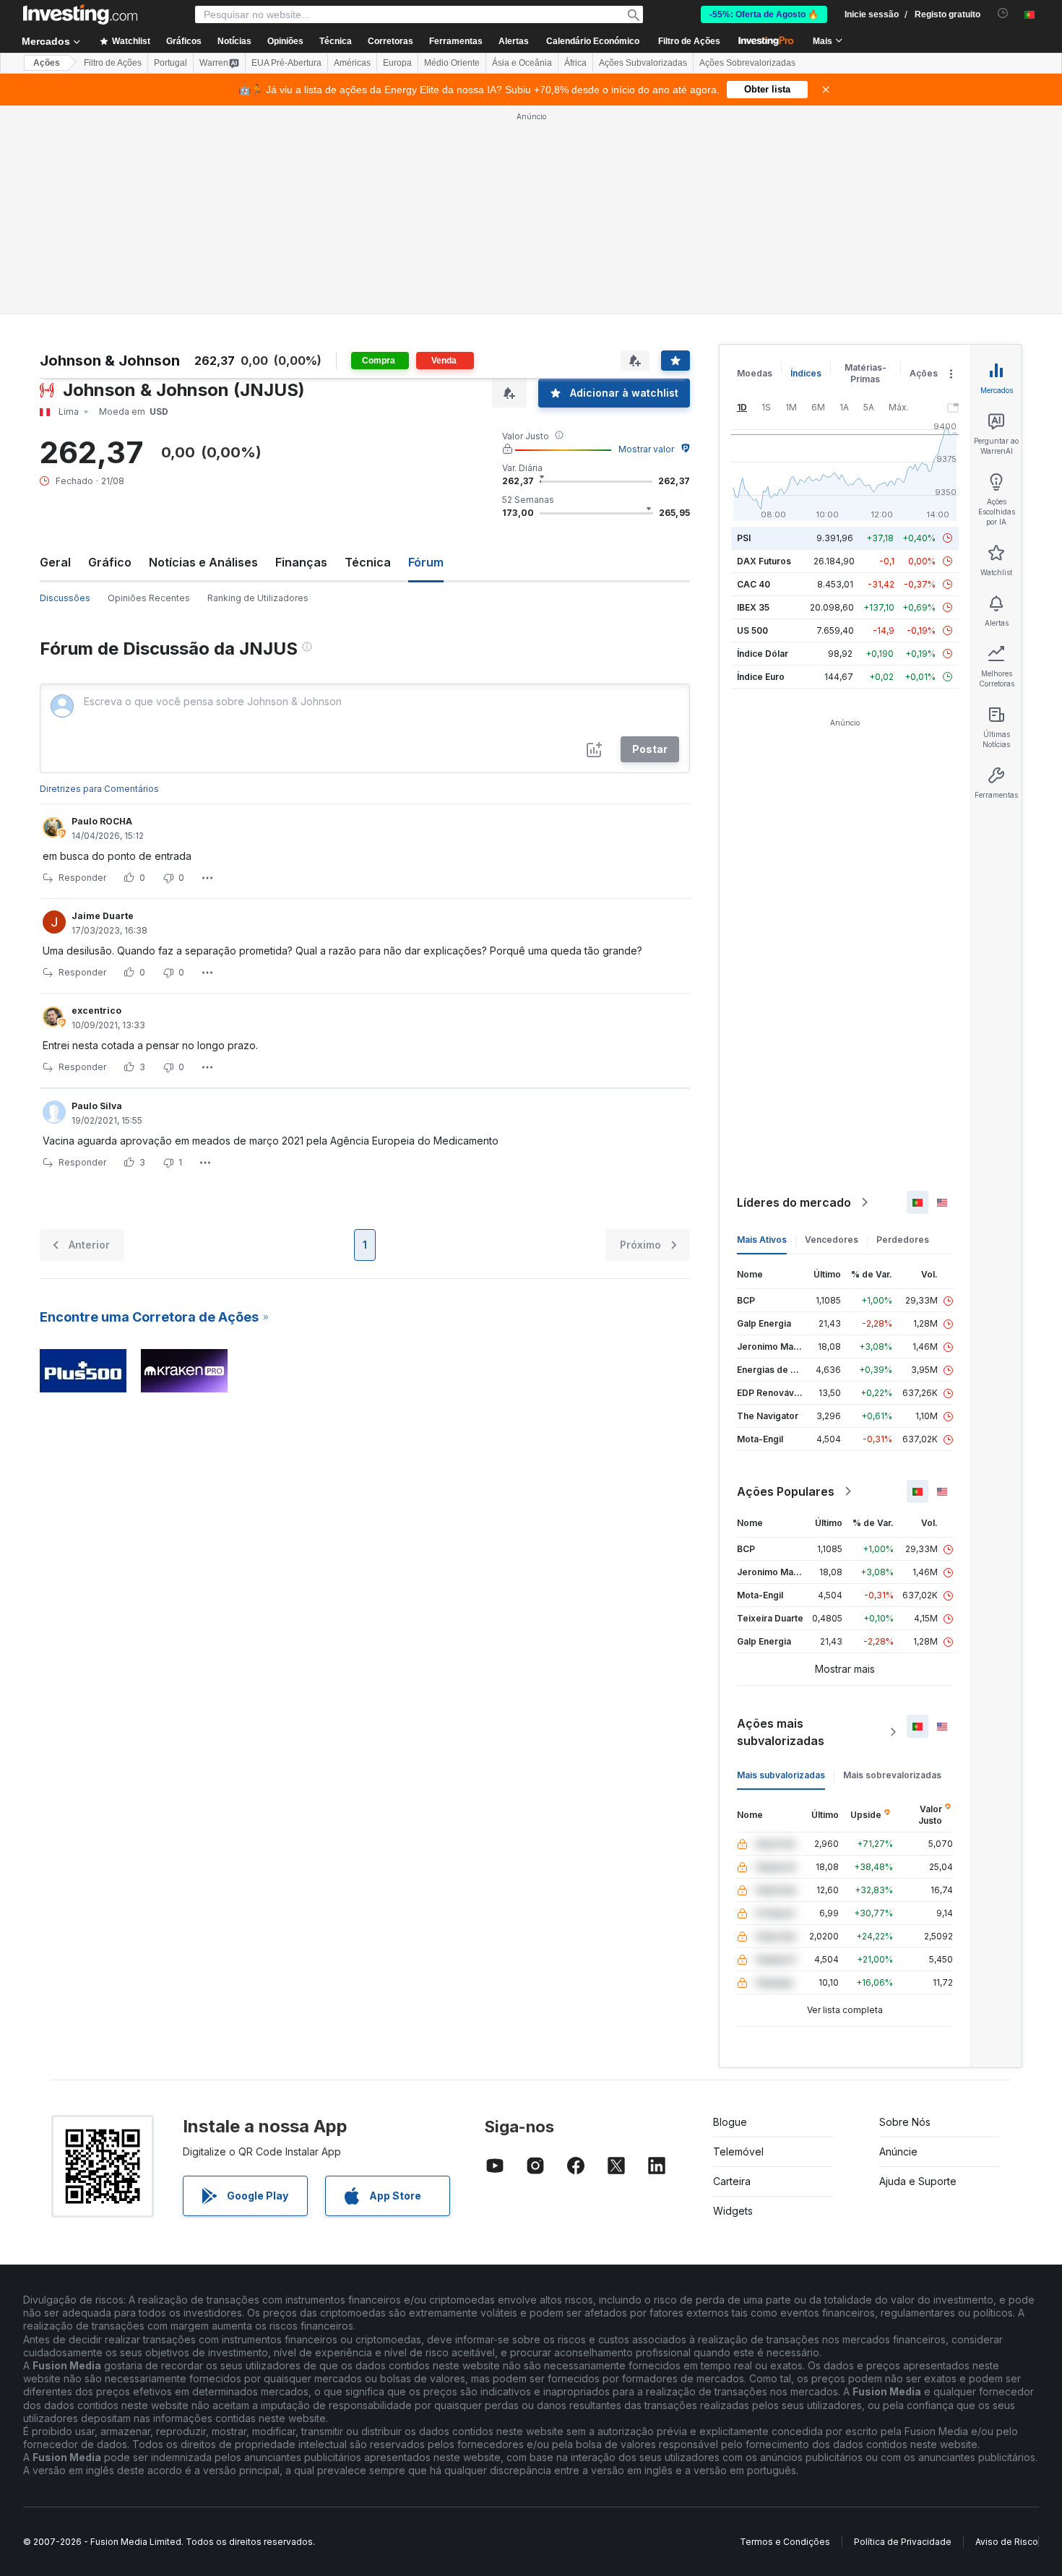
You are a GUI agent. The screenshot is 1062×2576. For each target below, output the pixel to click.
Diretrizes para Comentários (99, 789)
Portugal (170, 63)
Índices (806, 373)
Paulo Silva (97, 1106)
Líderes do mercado (794, 1202)
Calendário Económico (593, 41)
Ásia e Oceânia (522, 63)
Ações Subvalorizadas (643, 63)
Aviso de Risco (1007, 2542)
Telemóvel (738, 2151)
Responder (82, 878)
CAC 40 (754, 584)
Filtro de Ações (689, 41)
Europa (397, 63)
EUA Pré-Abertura (286, 63)
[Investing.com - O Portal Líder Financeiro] (80, 14)
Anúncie (898, 2151)
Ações (47, 63)
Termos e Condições (785, 2542)
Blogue (730, 2122)
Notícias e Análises (203, 562)
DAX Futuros (764, 561)
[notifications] (1003, 13)
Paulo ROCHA (102, 821)
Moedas (755, 373)
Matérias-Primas (865, 373)
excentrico (96, 1011)
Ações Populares (786, 1491)
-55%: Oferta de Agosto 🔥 (764, 14)
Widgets (733, 2211)
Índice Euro (761, 677)
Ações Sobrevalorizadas (747, 63)
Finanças (301, 562)
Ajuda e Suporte (918, 2181)
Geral (55, 562)
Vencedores (832, 1240)
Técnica (368, 562)
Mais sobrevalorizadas (892, 1775)
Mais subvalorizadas (781, 1775)
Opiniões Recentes (149, 598)
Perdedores (903, 1240)
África (575, 63)
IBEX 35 (753, 607)
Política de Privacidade (903, 2542)
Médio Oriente (452, 63)
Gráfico (110, 562)
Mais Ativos (762, 1240)
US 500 (752, 630)
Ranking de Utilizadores (258, 598)
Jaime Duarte (103, 916)
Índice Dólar (763, 654)
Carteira (732, 2181)
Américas (352, 63)
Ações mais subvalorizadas (781, 1732)
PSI (744, 538)
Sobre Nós (905, 2122)
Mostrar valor (646, 449)
